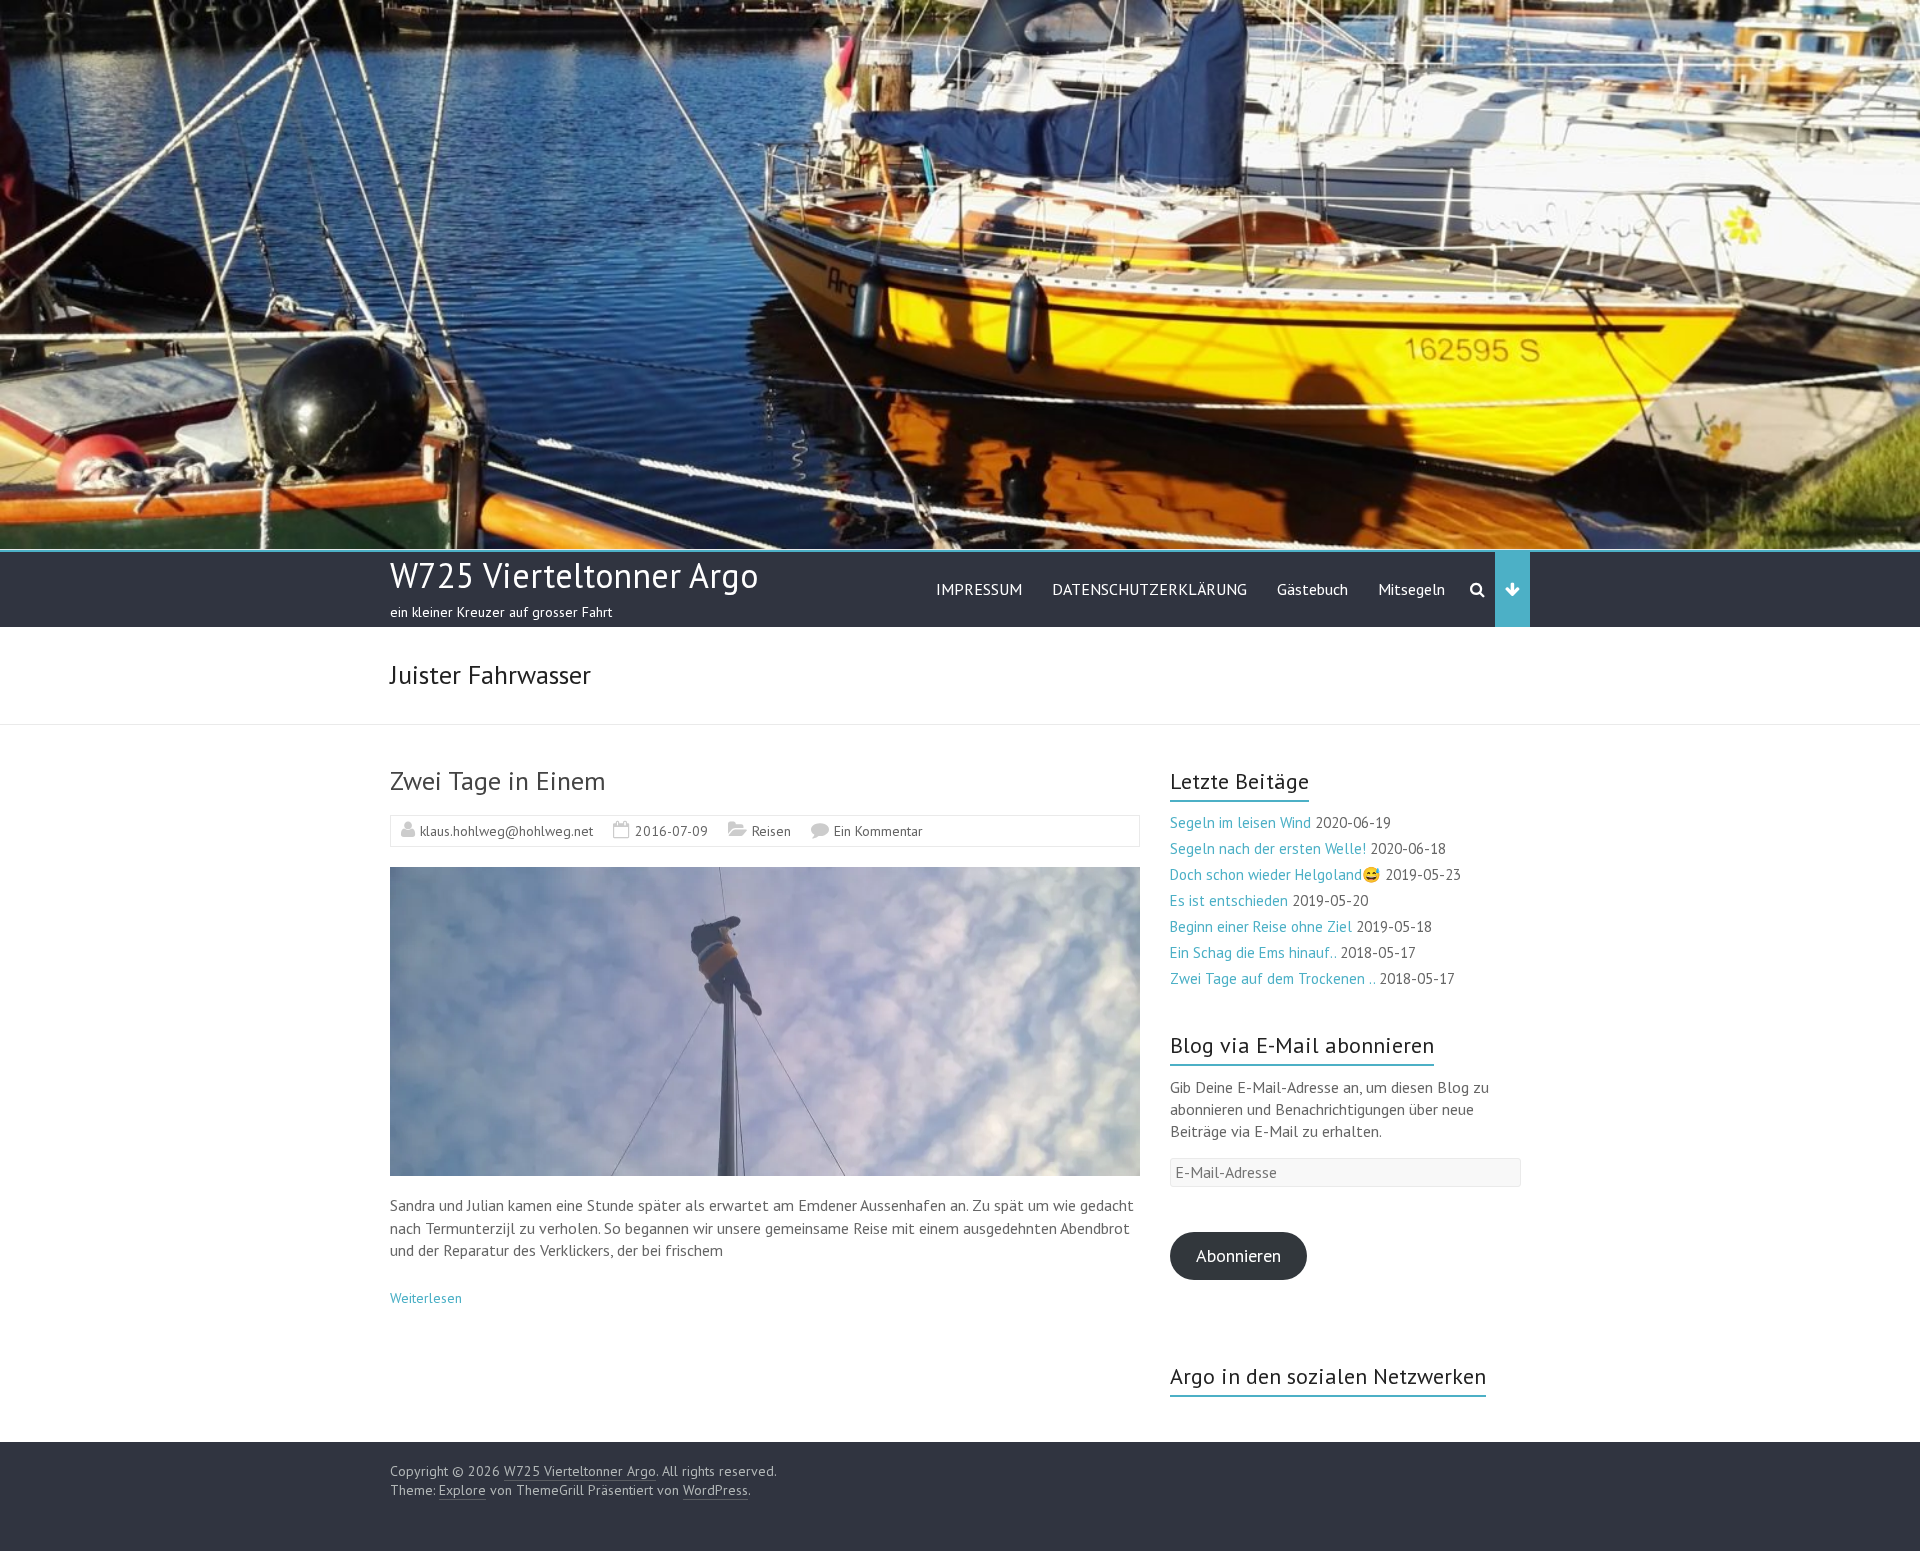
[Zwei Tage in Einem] (765, 877)
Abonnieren (1238, 1255)
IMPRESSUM (979, 589)
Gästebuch (1312, 589)
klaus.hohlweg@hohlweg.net (506, 831)
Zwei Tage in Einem (498, 780)
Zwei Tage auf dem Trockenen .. (1272, 978)
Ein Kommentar (878, 831)
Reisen (771, 831)
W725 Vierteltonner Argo (574, 575)
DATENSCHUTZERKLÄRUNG (1149, 589)
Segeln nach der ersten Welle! (1268, 848)
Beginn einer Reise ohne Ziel (1261, 926)
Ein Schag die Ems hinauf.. (1253, 952)
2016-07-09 (671, 831)
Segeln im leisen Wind (1240, 822)
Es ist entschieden (1229, 900)
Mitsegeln (1411, 589)
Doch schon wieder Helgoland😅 (1275, 874)
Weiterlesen (426, 1298)
